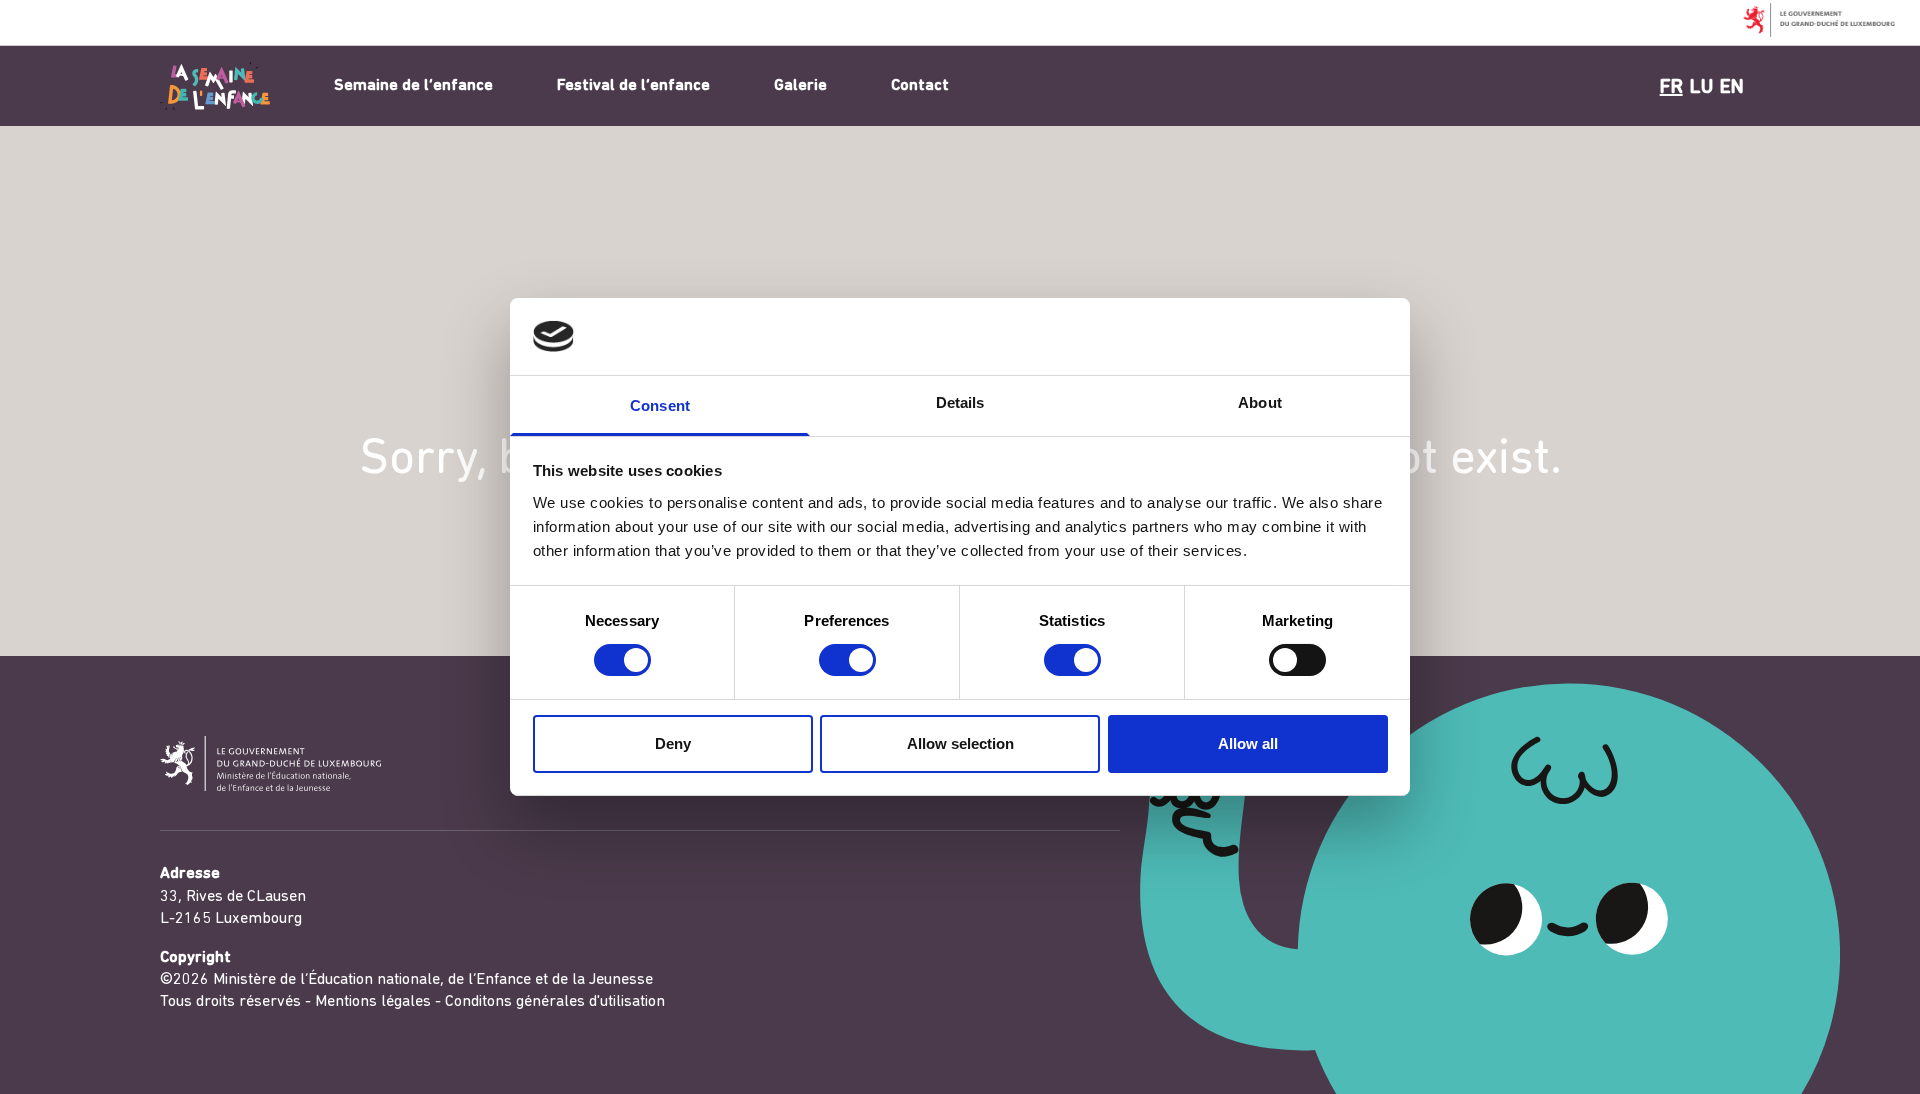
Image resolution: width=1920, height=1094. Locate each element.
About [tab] (1260, 402)
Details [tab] (960, 402)
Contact (920, 86)
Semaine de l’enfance (413, 86)
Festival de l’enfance (633, 86)
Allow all (1248, 743)
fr (1671, 88)
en (1732, 88)
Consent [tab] (660, 405)
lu (1701, 88)
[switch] (847, 660)
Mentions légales (373, 1002)
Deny (673, 743)
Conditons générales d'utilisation (555, 1002)
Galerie (800, 86)
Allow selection (960, 743)
